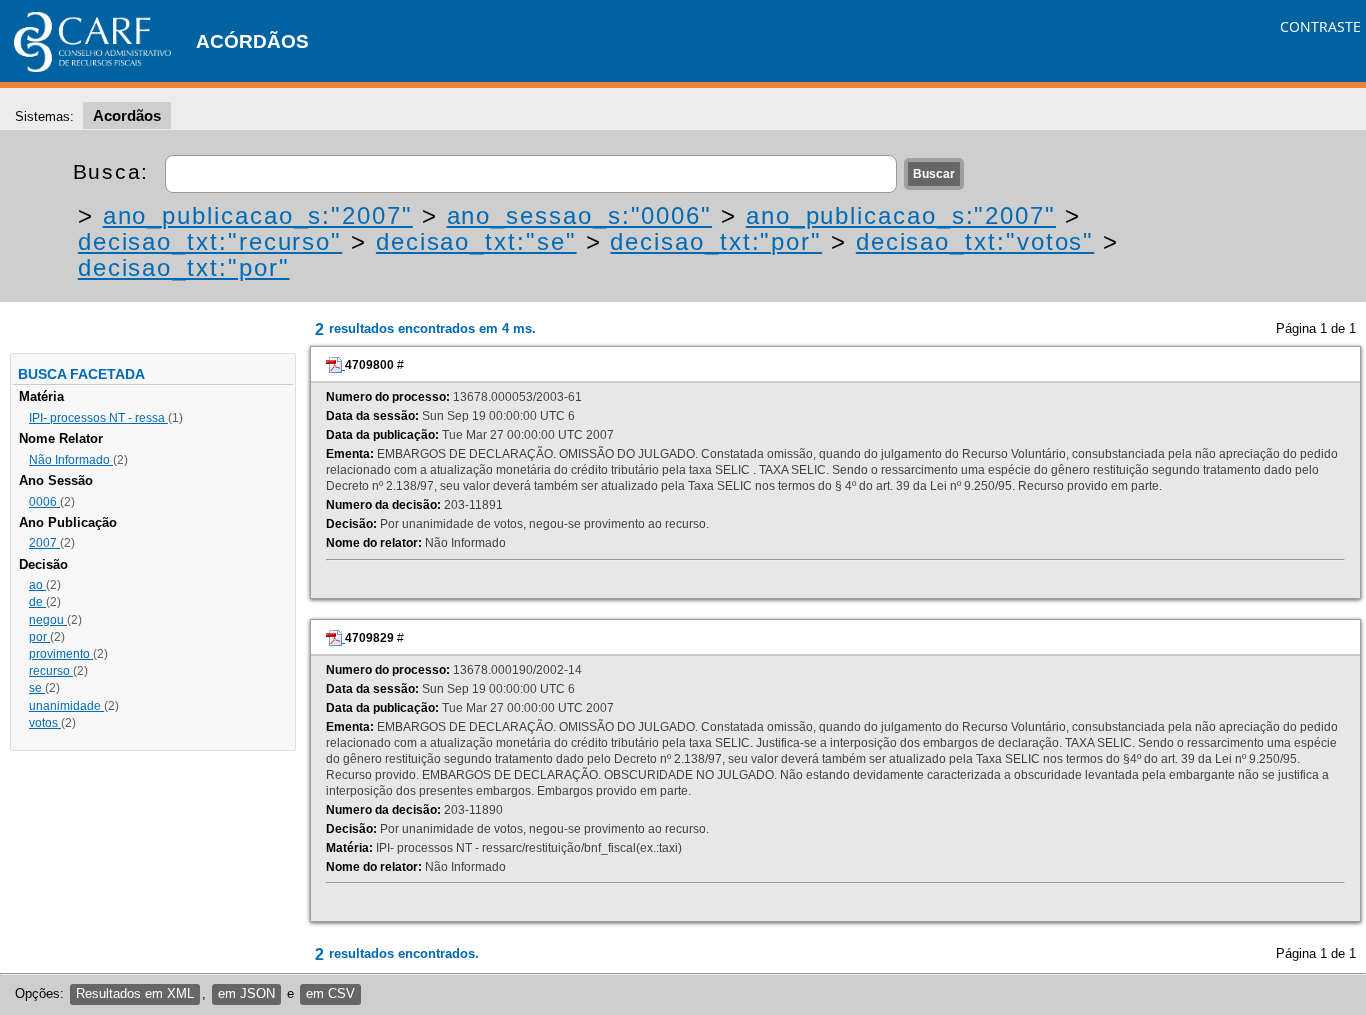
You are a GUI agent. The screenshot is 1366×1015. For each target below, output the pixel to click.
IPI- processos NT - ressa (98, 418)
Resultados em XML (135, 993)
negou (48, 620)
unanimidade (66, 706)
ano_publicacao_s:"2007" (258, 215)
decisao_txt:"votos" (975, 241)
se (37, 688)
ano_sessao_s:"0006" (579, 215)
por (39, 637)
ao (37, 585)
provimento (61, 654)
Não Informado (71, 460)
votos (45, 723)
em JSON (246, 993)
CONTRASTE (1320, 26)
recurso (51, 671)
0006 (44, 502)
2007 (44, 543)
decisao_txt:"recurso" (210, 241)
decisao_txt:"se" (476, 241)
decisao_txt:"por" (716, 241)
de (37, 602)
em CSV (330, 993)
